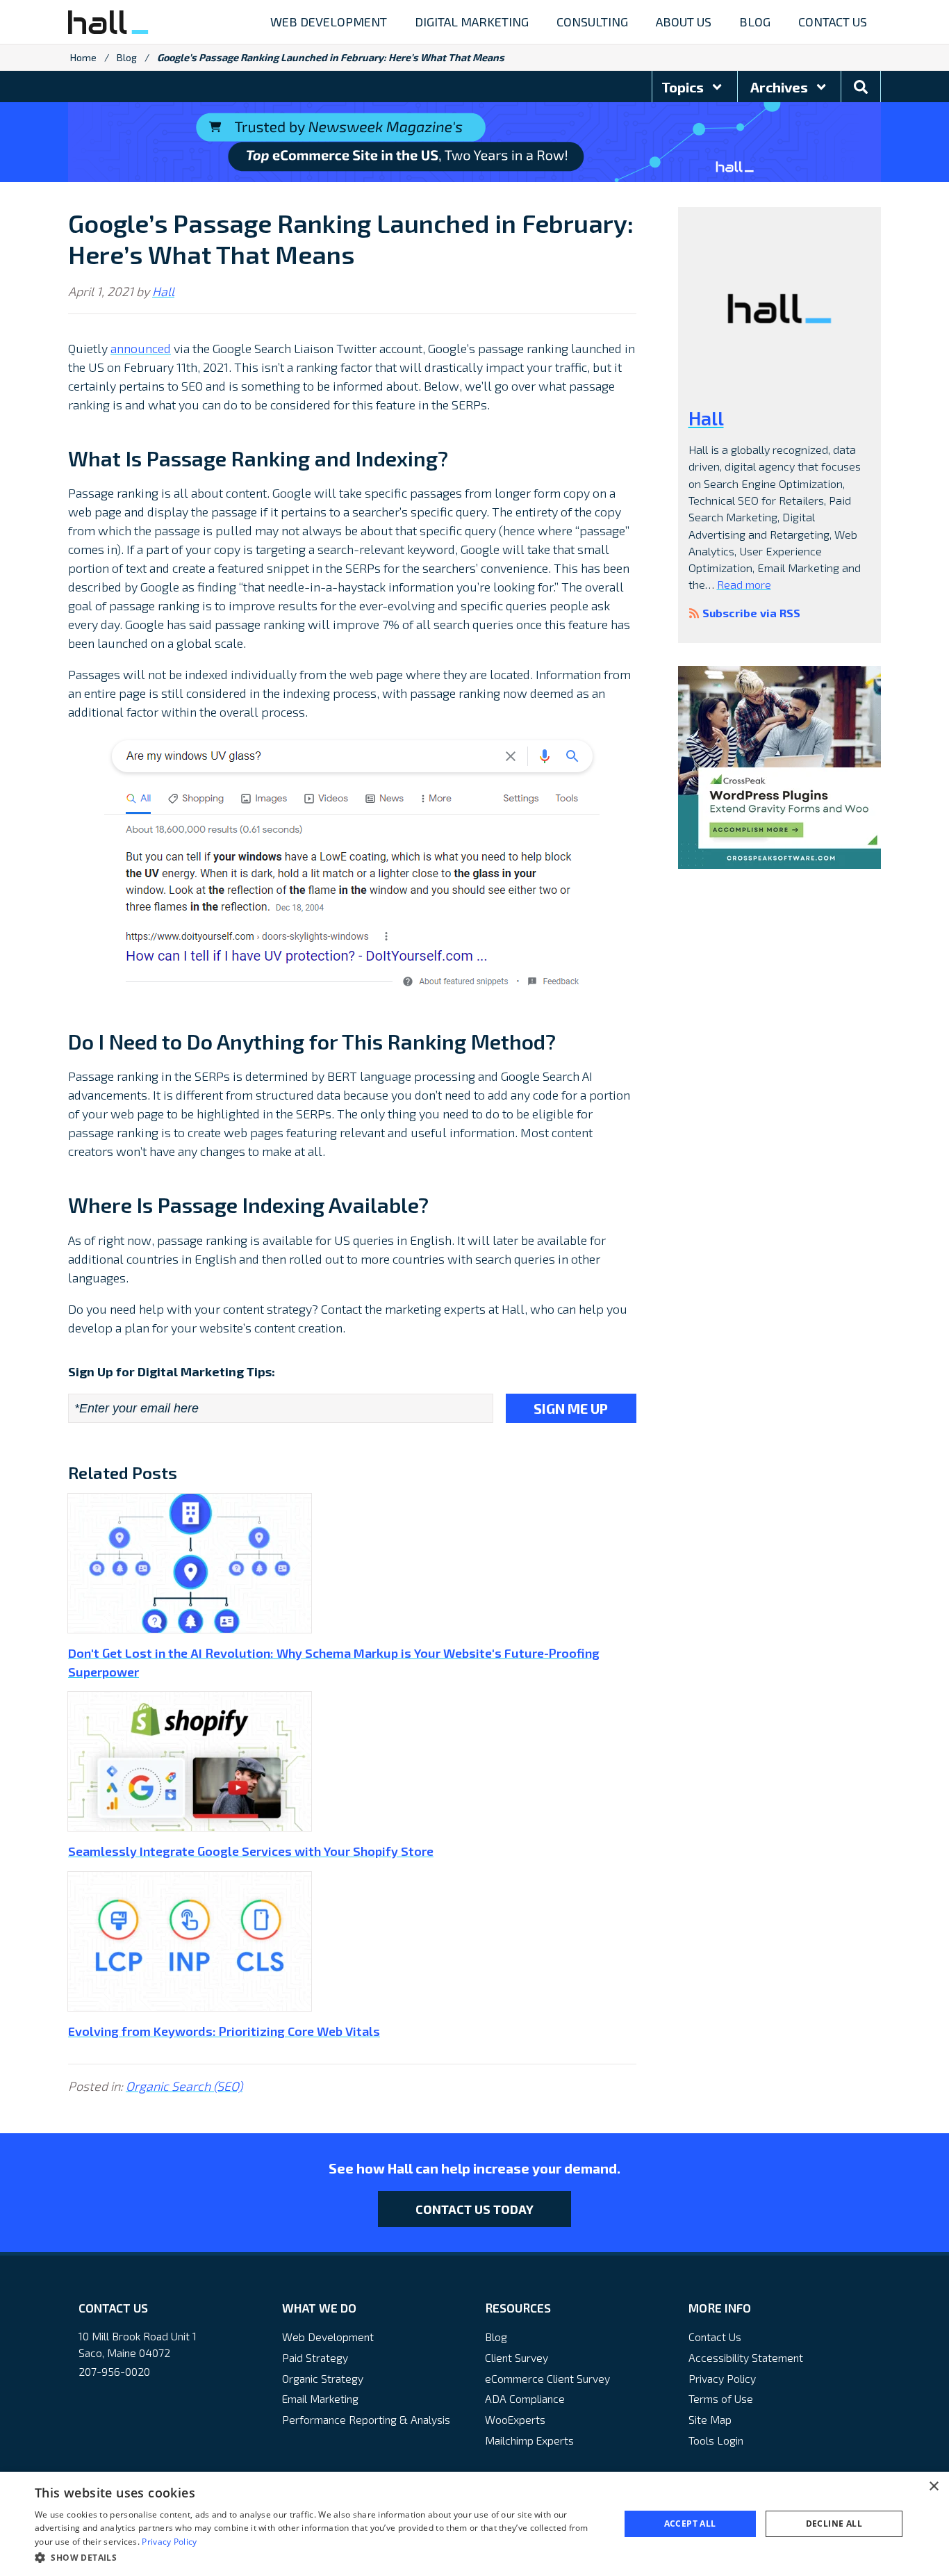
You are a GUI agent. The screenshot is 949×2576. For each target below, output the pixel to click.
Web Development (328, 2337)
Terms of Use (721, 2398)
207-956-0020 (114, 2371)
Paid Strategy (315, 2357)
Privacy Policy (722, 2378)
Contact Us (715, 2337)
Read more (744, 584)
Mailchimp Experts (529, 2440)
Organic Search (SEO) (184, 2086)
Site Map (710, 2419)
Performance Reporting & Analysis (366, 2419)
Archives (781, 87)
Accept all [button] (690, 2524)
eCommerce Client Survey (547, 2378)
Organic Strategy (323, 2378)
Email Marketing (320, 2398)
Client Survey (517, 2357)
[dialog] (474, 2524)
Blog (127, 57)
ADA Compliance (525, 2398)
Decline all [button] (834, 2524)
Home (83, 57)
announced (141, 348)
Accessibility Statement (746, 2357)
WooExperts (515, 2419)
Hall (163, 291)
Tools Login (716, 2440)
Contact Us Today (474, 2209)
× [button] (933, 2487)
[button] (318, 2557)
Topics (684, 87)
